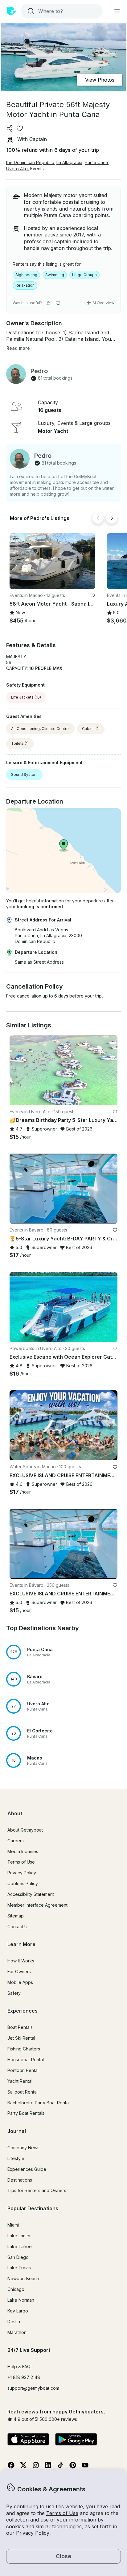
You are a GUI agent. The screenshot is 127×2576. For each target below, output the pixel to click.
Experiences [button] (23, 2011)
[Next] (112, 518)
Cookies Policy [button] (23, 1883)
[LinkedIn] (48, 2467)
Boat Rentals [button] (20, 2027)
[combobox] (61, 11)
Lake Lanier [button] (19, 2236)
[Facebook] (11, 2467)
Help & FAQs (20, 2366)
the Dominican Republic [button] (30, 162)
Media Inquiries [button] (23, 1851)
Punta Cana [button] (96, 162)
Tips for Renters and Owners (37, 2190)
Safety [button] (14, 1993)
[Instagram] (36, 2467)
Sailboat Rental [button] (23, 2092)
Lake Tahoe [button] (20, 2246)
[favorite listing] (20, 128)
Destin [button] (14, 2322)
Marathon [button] (17, 2332)
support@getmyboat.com (33, 2388)
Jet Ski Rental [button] (21, 2038)
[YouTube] (85, 2467)
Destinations (20, 2180)
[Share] (10, 128)
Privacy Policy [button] (33, 2533)
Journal (17, 2131)
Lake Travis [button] (19, 2268)
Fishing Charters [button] (24, 2049)
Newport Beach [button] (23, 2278)
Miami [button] (13, 2225)
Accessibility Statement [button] (31, 1894)
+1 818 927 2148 (24, 2377)
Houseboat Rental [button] (26, 2060)
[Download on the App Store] (28, 2440)
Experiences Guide (27, 2169)
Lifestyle (16, 2158)
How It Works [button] (21, 1961)
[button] (52, 561)
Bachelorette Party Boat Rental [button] (39, 2103)
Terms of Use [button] (62, 2513)
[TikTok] (60, 2467)
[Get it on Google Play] (76, 2440)
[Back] (98, 518)
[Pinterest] (73, 2467)
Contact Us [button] (18, 1927)
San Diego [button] (18, 2257)
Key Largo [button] (18, 2311)
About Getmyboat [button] (25, 1830)
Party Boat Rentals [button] (26, 2113)
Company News (23, 2148)
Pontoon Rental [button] (23, 2070)
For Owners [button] (19, 1971)
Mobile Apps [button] (20, 1982)
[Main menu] (117, 11)
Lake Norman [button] (21, 2300)
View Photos (100, 80)
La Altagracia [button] (69, 162)
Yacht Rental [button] (20, 2081)
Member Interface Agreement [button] (37, 1905)
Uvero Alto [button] (17, 169)
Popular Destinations (33, 2208)
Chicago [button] (16, 2289)
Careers (16, 1841)
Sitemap (16, 1916)
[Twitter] (23, 2467)
